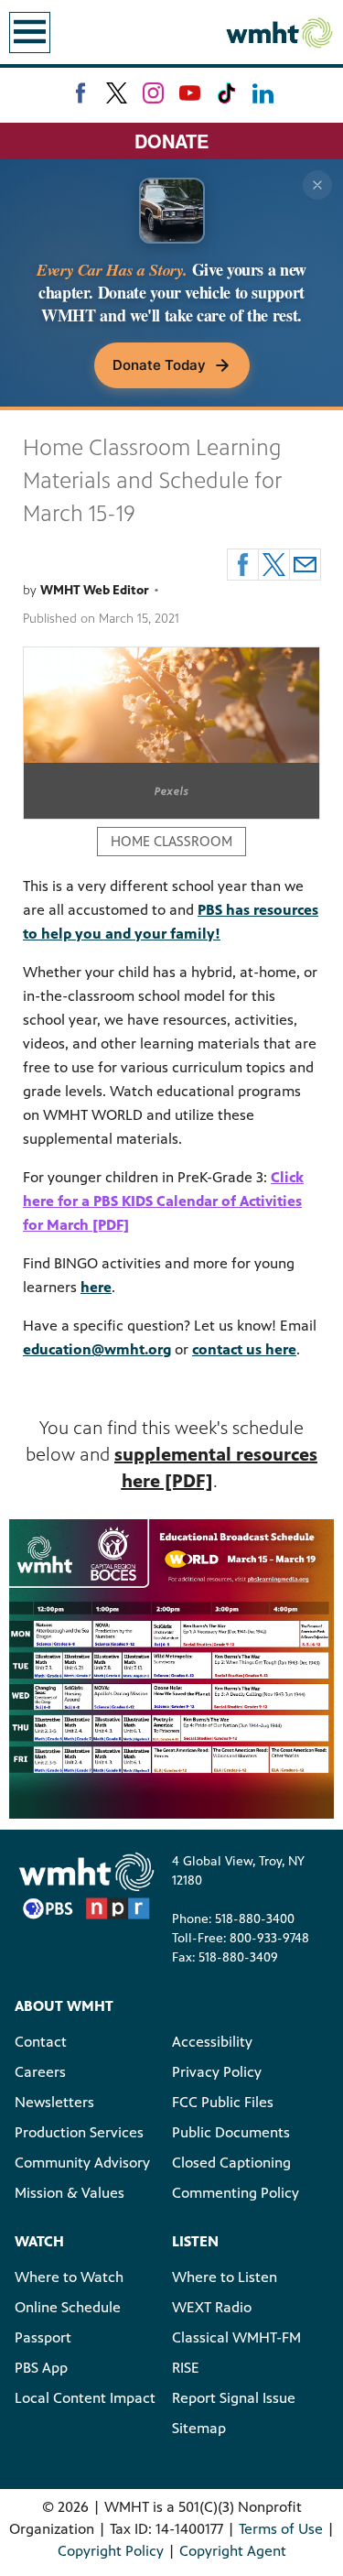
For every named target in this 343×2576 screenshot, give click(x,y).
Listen (195, 2241)
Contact (41, 2042)
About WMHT (64, 2006)
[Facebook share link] (243, 565)
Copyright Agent (233, 2551)
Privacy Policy (217, 2072)
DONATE (171, 141)
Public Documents (231, 2132)
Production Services (79, 2132)
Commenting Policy (236, 2193)
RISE (186, 2368)
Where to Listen (225, 2277)
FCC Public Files (223, 2102)
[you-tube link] (190, 93)
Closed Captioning (231, 2163)
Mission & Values (70, 2193)
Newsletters (54, 2102)
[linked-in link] (263, 93)
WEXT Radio (212, 2307)
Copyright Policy (111, 2551)
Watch (39, 2241)
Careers (40, 2072)
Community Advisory (82, 2163)
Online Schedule (68, 2307)
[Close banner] (317, 185)
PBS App (41, 2368)
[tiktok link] (226, 93)
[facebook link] (80, 93)
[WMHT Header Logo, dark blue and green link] (279, 32)
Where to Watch (69, 2277)
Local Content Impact (85, 2398)
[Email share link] (305, 565)
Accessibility (212, 2042)
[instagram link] (153, 93)
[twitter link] (117, 93)
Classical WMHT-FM (236, 2337)
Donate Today (159, 365)
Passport (43, 2337)
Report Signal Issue (234, 2398)
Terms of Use (281, 2529)
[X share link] (274, 565)
